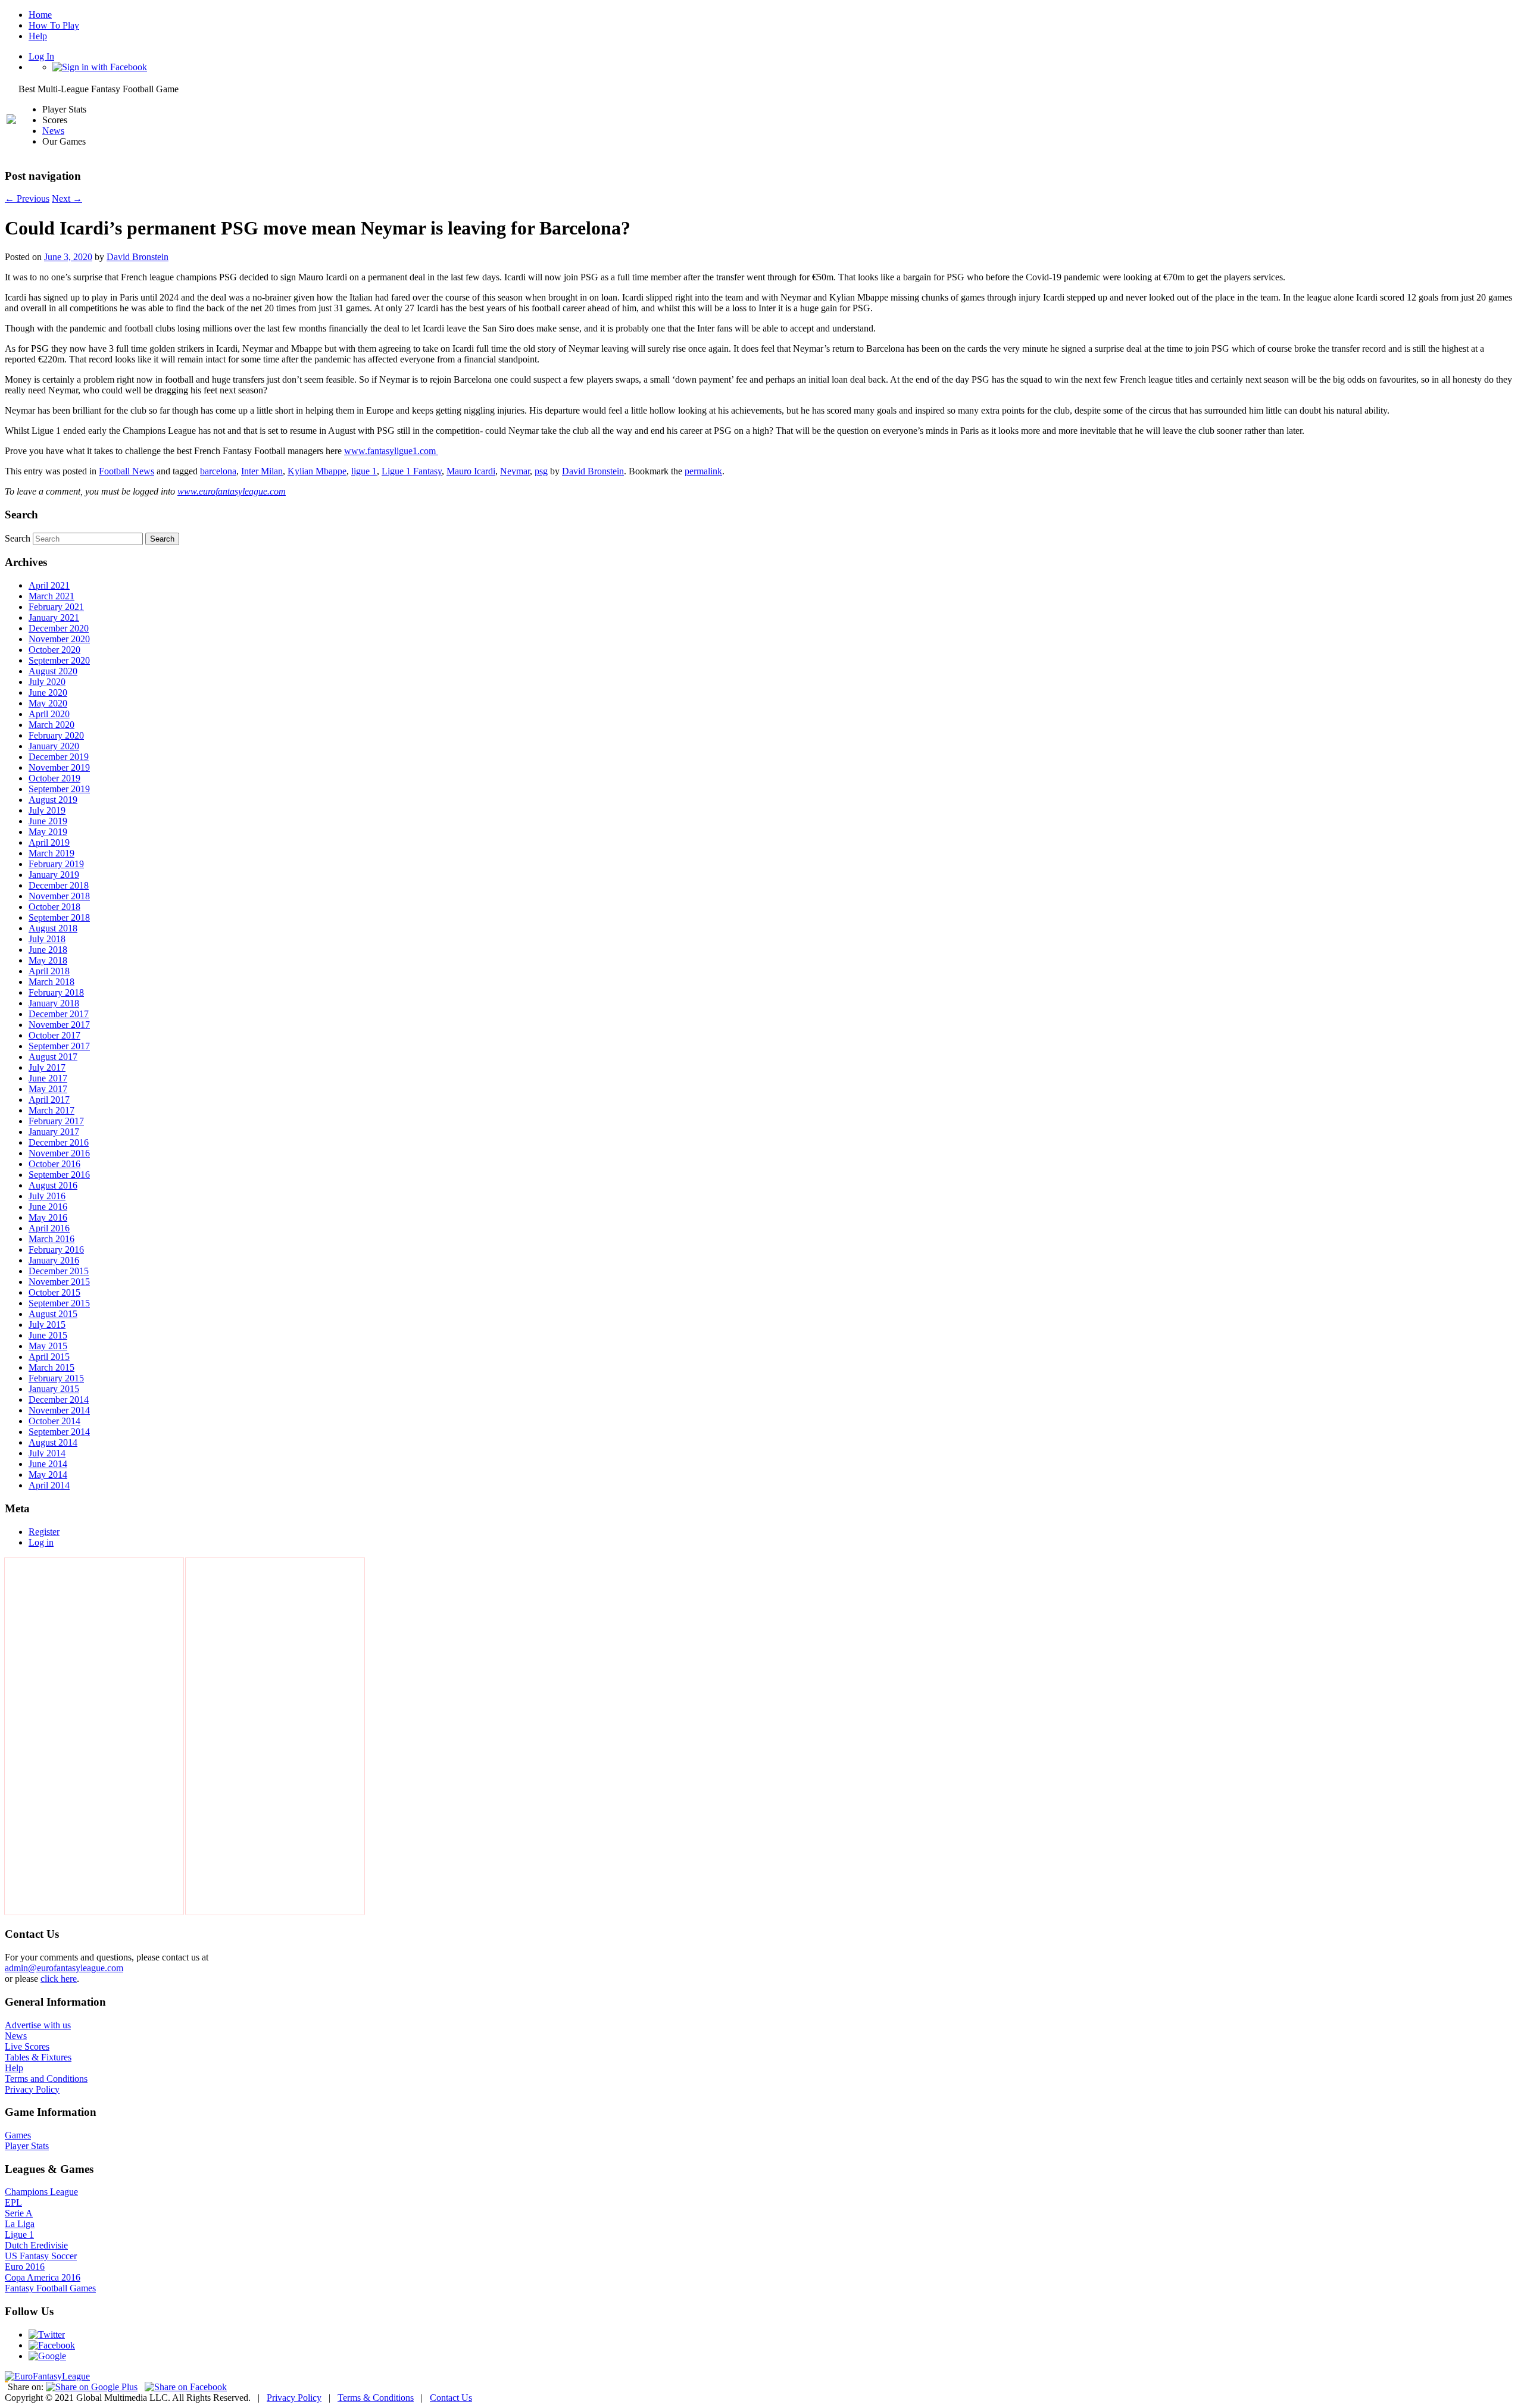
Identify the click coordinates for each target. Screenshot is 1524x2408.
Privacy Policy (32, 2089)
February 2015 (56, 1378)
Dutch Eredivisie (36, 2245)
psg (541, 471)
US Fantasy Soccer (41, 2256)
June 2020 (48, 692)
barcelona (218, 471)
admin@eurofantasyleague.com (64, 1968)
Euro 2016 (25, 2267)
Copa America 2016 (43, 2277)
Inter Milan (262, 471)
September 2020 (59, 660)
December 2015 (59, 1271)
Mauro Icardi (471, 471)
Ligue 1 (19, 2235)
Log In (41, 56)
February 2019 (56, 864)
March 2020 (51, 725)
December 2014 (59, 1400)
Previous (27, 198)
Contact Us (451, 2398)
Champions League (41, 2192)
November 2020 (59, 639)
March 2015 (51, 1367)
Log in (41, 1542)
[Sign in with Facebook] (100, 67)
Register (44, 1532)
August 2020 (53, 671)
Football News (127, 471)
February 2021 (56, 607)
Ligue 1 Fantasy (412, 471)
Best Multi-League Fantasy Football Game (99, 89)
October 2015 (54, 1292)
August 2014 (53, 1442)
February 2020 (56, 735)
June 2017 (48, 1078)
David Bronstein (138, 257)
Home (40, 15)
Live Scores (27, 2046)
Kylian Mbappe (317, 471)
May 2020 (48, 703)
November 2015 (59, 1282)
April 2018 (49, 971)
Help (38, 36)
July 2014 (47, 1453)
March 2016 (51, 1239)
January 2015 (54, 1389)
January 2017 (54, 1132)
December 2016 (59, 1142)
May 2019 (48, 832)
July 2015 (47, 1325)
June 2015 (48, 1335)
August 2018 (53, 928)
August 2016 (53, 1185)
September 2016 (59, 1175)
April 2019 (49, 842)
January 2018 (54, 1003)
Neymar (515, 471)
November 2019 (59, 767)
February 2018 (56, 992)
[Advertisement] (94, 1736)
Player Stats (27, 2146)
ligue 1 (364, 471)
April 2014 (49, 1485)
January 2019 (54, 875)
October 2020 (54, 650)
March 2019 (51, 853)
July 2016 (47, 1196)
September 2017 (59, 1046)
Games (18, 2135)
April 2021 (49, 585)
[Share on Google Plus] (92, 2387)
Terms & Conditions (376, 2398)
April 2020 (49, 714)
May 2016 (48, 1217)
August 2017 (53, 1057)
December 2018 (59, 885)
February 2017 (56, 1121)
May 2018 (48, 960)
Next (67, 198)
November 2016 (59, 1153)
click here (59, 1979)
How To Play (54, 25)
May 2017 (48, 1089)
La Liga (20, 2224)
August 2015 (53, 1314)
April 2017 (49, 1100)
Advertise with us (38, 2025)
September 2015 (59, 1303)
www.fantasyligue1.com (391, 451)
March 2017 (51, 1110)
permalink (703, 471)
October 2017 (54, 1035)
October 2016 (54, 1164)
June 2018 (48, 950)
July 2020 (47, 682)
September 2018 (59, 917)
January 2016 (54, 1260)
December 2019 (59, 757)
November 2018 (59, 896)
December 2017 (59, 1014)
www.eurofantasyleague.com (232, 491)
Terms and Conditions (46, 2079)
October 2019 (54, 778)
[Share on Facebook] (186, 2387)
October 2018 (54, 907)
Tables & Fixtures (38, 2057)
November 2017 (59, 1025)
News (53, 131)
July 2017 (47, 1067)
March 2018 (51, 982)
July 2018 (47, 939)
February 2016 (56, 1250)
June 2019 (48, 821)
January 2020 (54, 746)
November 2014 (59, 1410)
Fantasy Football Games (50, 2288)
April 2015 (49, 1357)
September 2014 (59, 1432)
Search (18, 538)
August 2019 (53, 800)
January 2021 (54, 617)
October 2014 (54, 1421)
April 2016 (49, 1228)
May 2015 (48, 1346)
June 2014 (48, 1464)
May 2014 (48, 1474)
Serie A (19, 2213)
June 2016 (48, 1207)
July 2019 (47, 810)
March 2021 (51, 596)
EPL (13, 2202)
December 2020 (59, 628)
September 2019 (59, 789)
